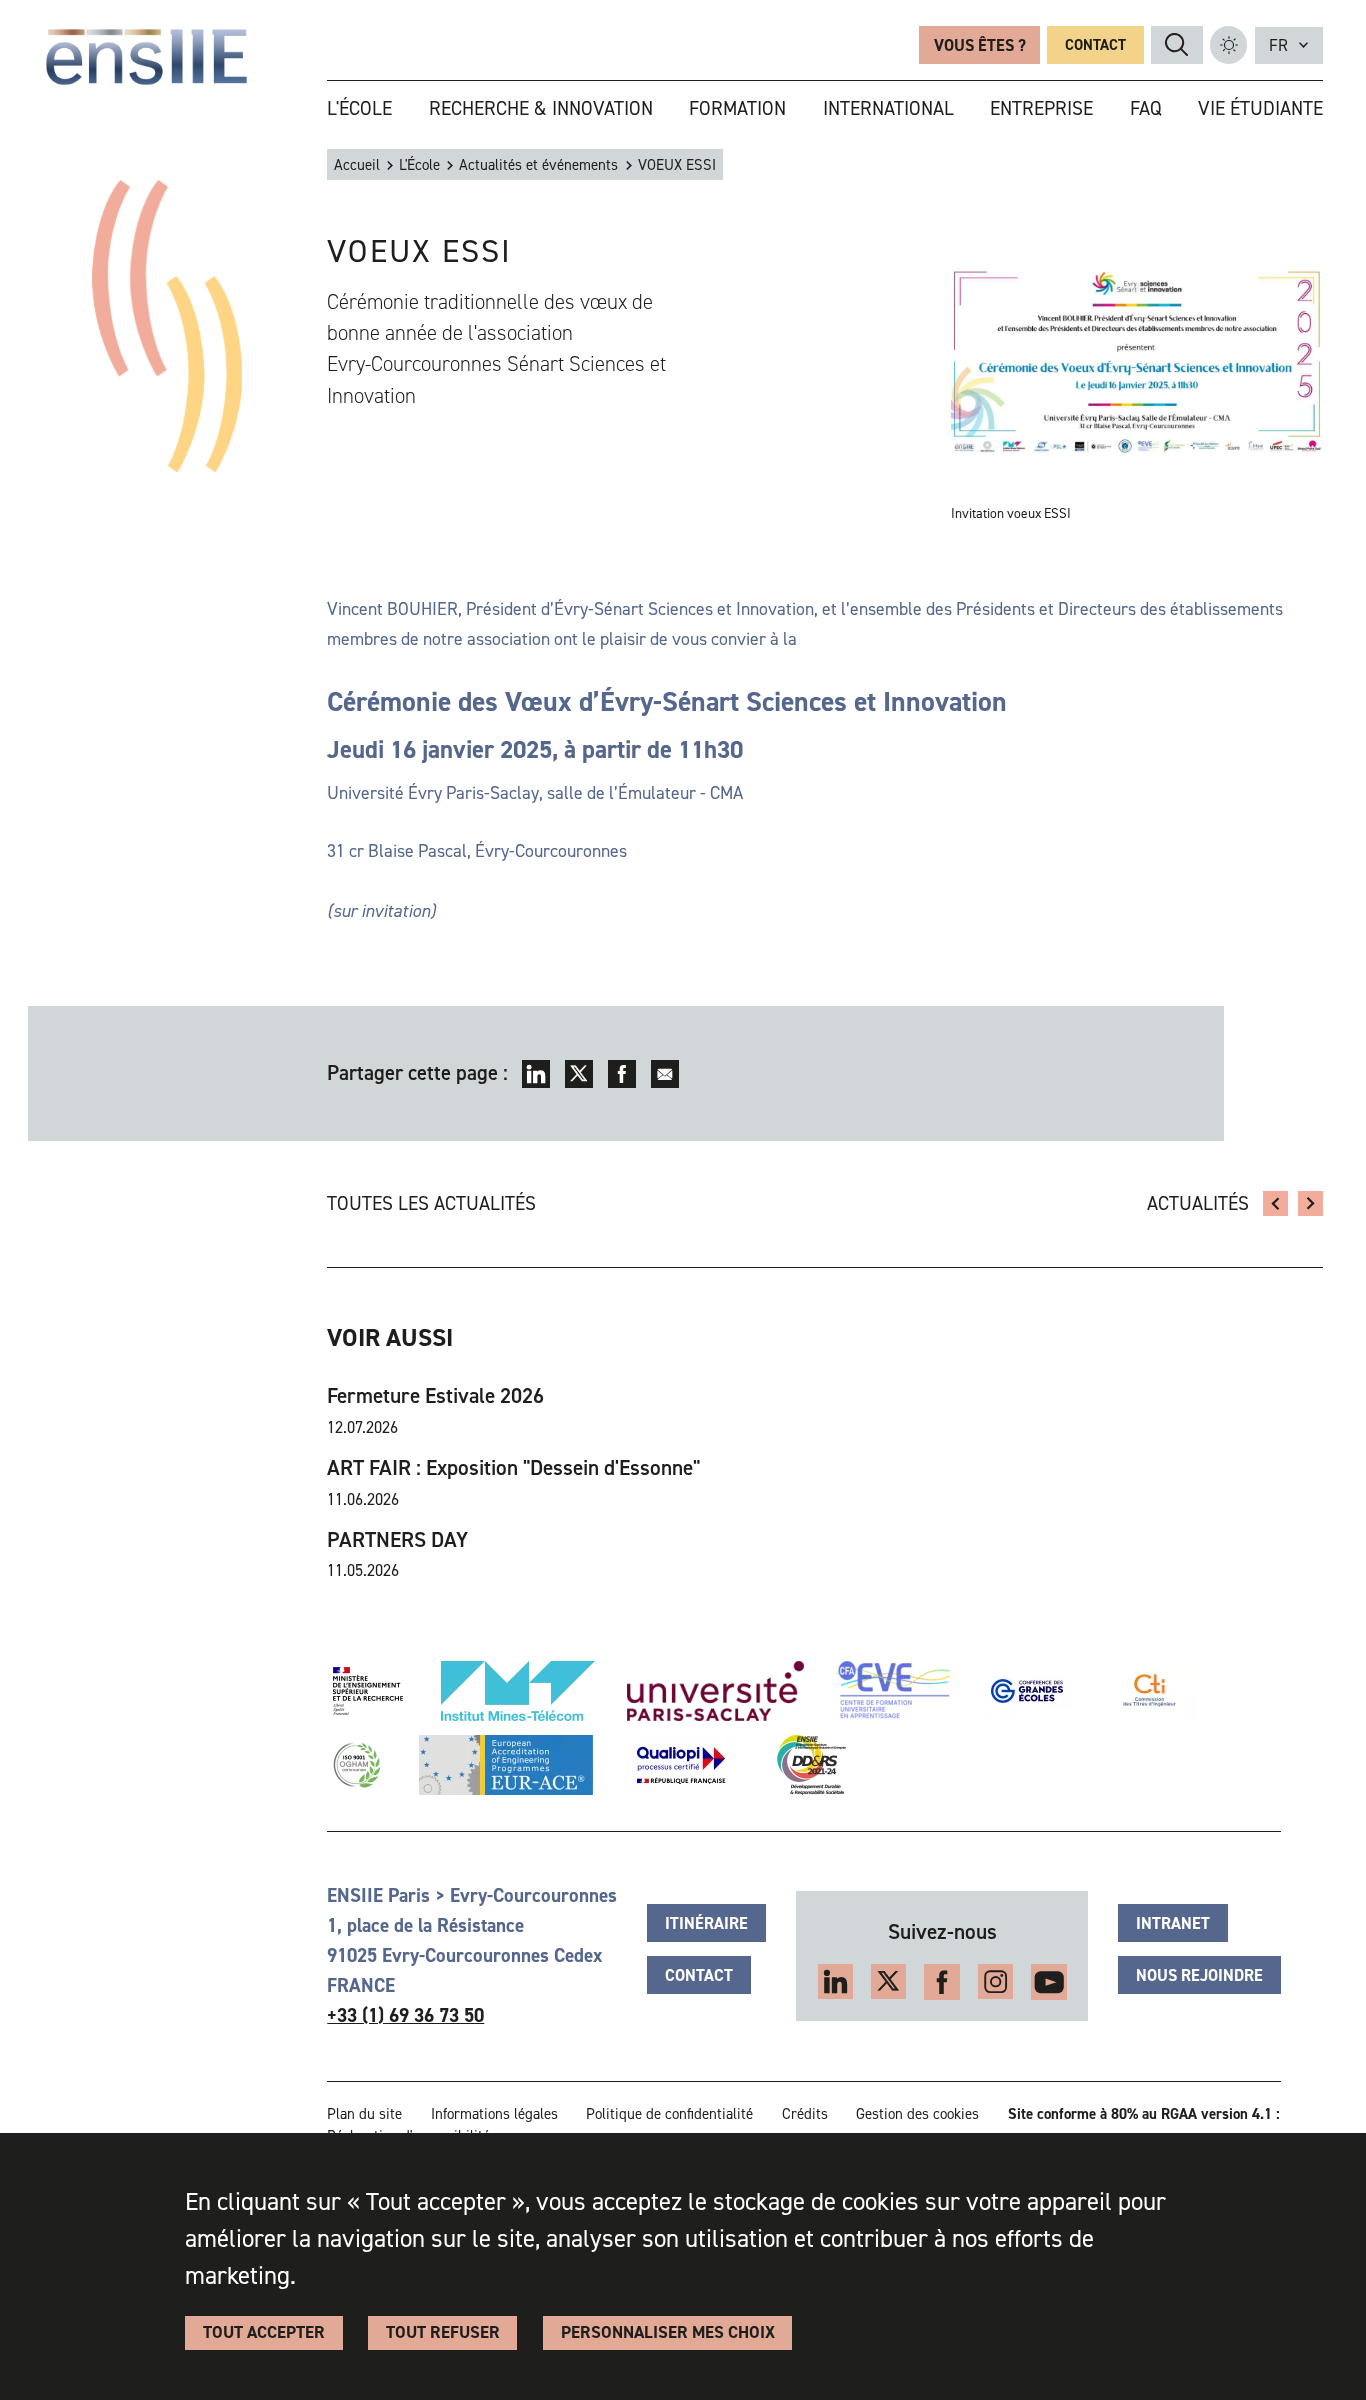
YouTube (1049, 1982)
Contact (1095, 45)
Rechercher (1176, 44)
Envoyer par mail (665, 1074)
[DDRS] (807, 1765)
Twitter (579, 1074)
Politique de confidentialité (669, 2114)
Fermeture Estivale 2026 (435, 1395)
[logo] (147, 57)
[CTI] (1150, 1691)
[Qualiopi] (681, 1765)
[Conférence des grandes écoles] (1027, 1691)
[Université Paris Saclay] (715, 1691)
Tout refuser (443, 2332)
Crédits (805, 2114)
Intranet (1173, 1923)
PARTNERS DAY (397, 1539)
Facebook (622, 1074)
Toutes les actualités (431, 1203)
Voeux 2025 (1276, 1204)
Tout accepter (264, 2332)
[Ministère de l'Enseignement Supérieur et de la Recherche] (368, 1691)
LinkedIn (536, 1074)
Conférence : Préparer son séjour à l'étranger (1311, 1204)
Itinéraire (706, 1923)
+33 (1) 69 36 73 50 (405, 2015)
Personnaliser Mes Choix (668, 2332)
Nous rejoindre (1199, 1975)
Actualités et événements (538, 165)
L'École (419, 165)
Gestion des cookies (917, 2114)
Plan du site (364, 2114)
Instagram (996, 1982)
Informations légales (494, 2114)
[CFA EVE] (893, 1691)
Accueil (357, 165)
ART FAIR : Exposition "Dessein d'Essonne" (513, 1467)
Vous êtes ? (980, 45)
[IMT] (518, 1691)
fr (1278, 45)
